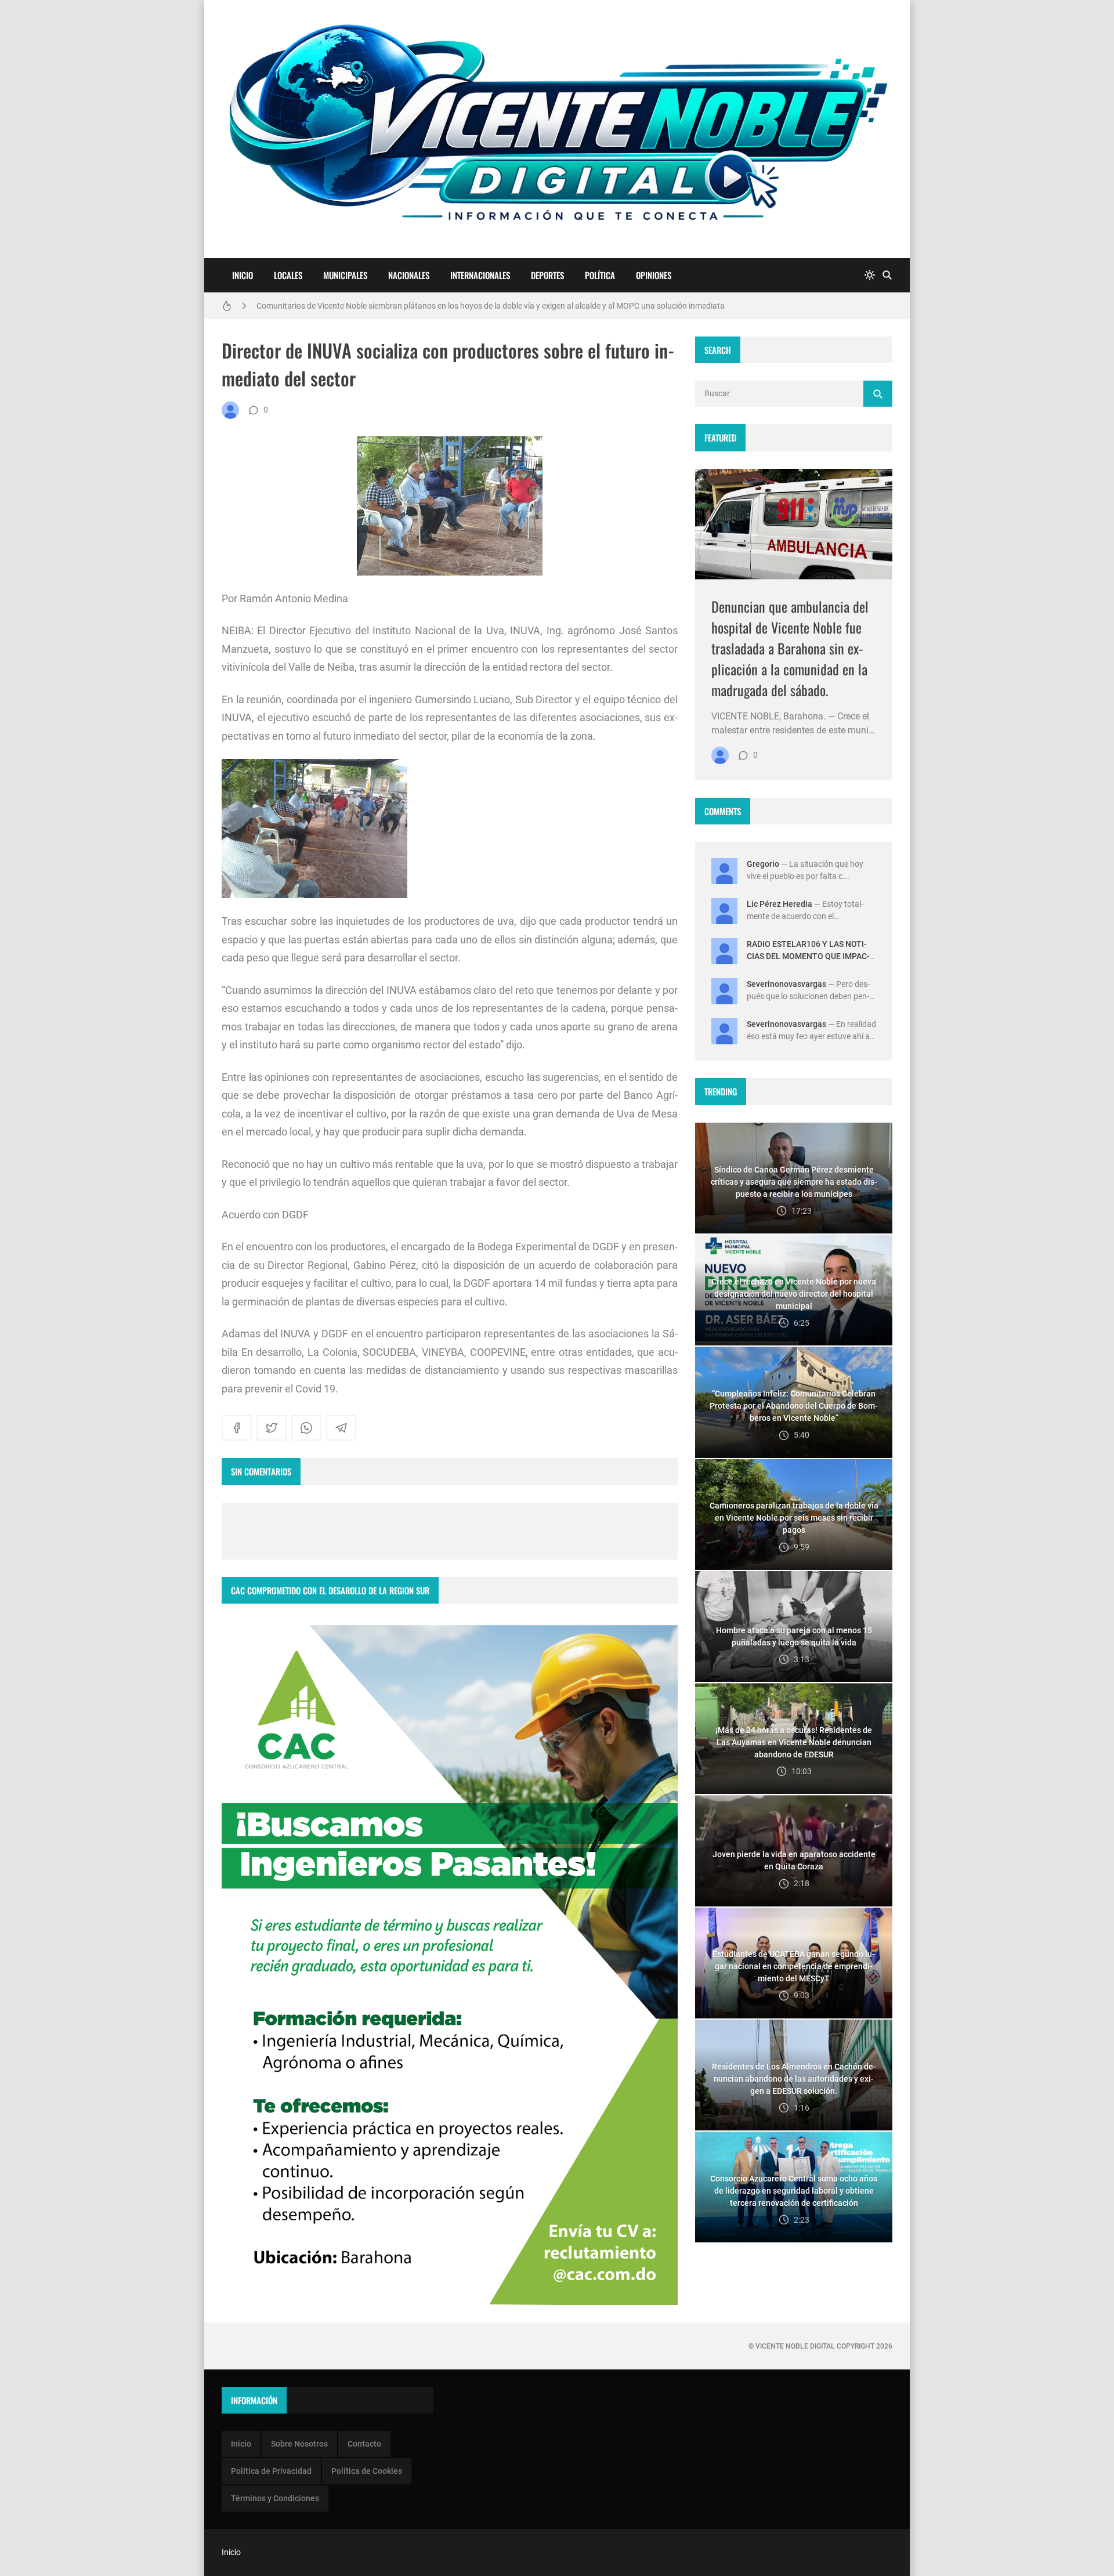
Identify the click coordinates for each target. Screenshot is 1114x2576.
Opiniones (654, 275)
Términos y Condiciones (275, 2498)
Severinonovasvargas (786, 984)
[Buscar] (887, 275)
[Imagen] (794, 524)
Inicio (243, 275)
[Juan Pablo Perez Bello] (230, 410)
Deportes (547, 275)
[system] (870, 275)
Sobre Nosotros (299, 2444)
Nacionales (409, 275)
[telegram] (341, 1428)
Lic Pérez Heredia (780, 904)
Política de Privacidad (271, 2471)
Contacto (364, 2444)
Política (600, 275)
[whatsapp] (306, 1428)
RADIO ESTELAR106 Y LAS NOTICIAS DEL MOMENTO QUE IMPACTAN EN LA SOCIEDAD (808, 956)
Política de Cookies (367, 2471)
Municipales (345, 275)
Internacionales (480, 275)
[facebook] (237, 1428)
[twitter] (272, 1428)
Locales (288, 275)
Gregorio (763, 864)
